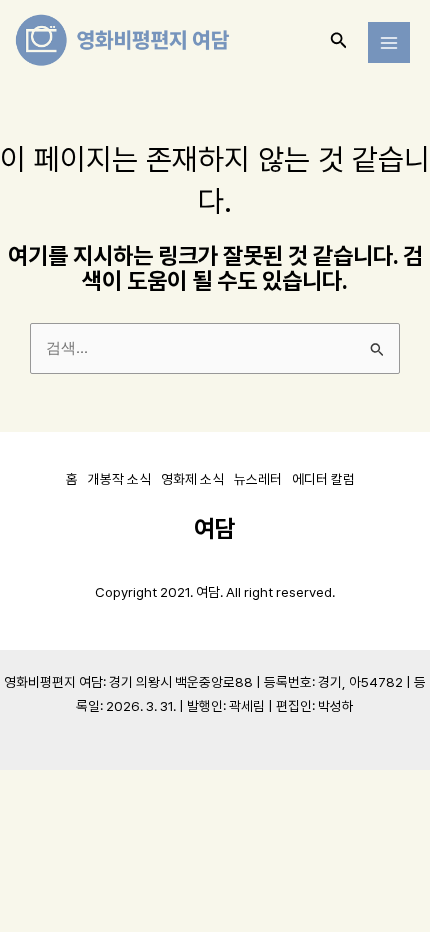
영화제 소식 (192, 479)
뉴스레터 (258, 479)
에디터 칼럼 (323, 479)
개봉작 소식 (119, 479)
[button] (339, 40)
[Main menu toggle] (389, 43)
